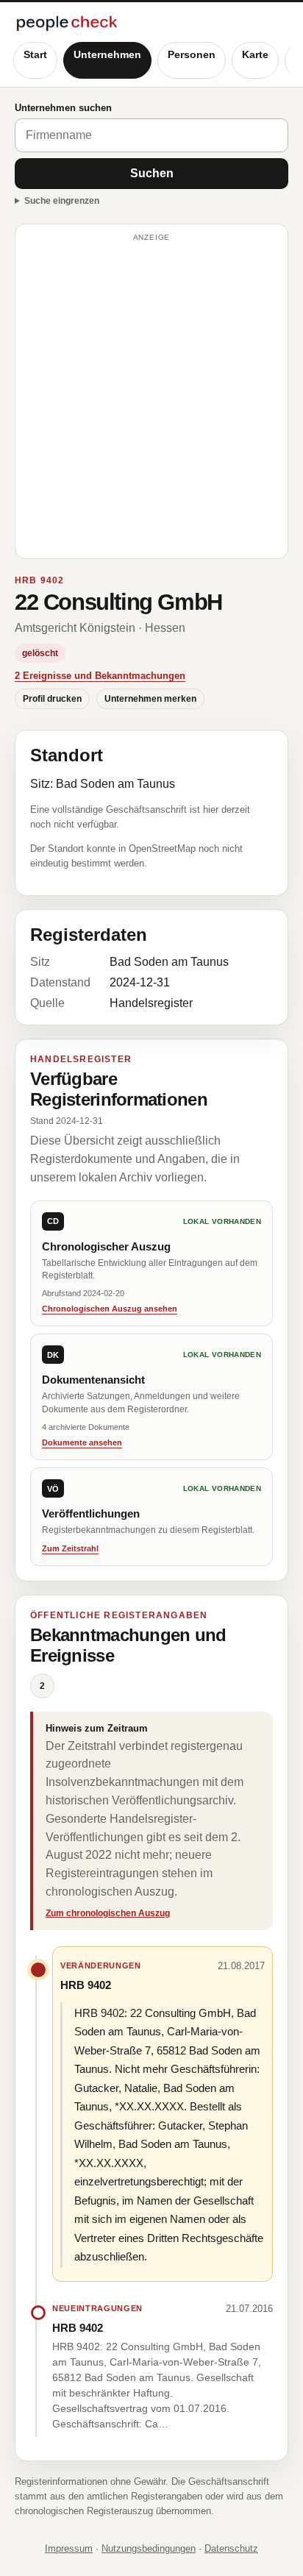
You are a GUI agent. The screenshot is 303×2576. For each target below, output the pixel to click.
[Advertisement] (151, 398)
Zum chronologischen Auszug (108, 1913)
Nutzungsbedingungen (149, 2548)
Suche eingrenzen (62, 201)
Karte (255, 54)
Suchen (152, 173)
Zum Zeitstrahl (70, 1548)
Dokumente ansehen (82, 1442)
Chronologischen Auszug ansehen (110, 1309)
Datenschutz (231, 2548)
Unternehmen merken (150, 699)
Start (35, 54)
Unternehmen (107, 54)
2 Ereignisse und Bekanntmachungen (100, 676)
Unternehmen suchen (63, 108)
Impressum (69, 2548)
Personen (192, 54)
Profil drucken (52, 699)
